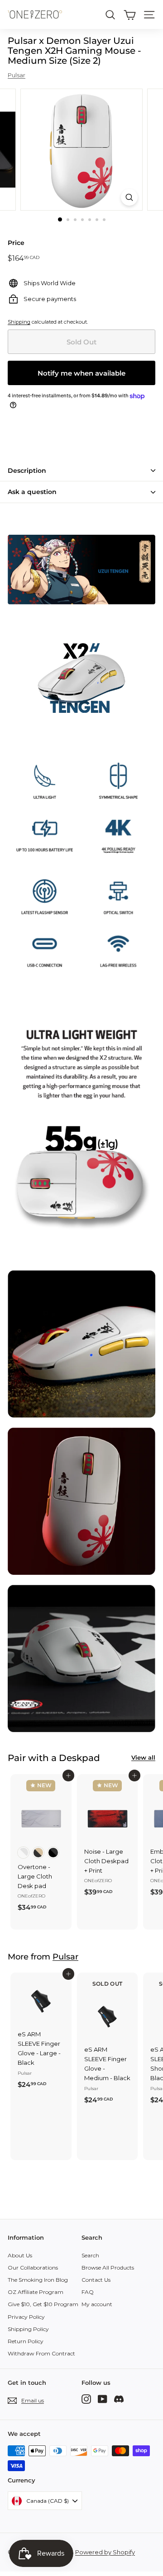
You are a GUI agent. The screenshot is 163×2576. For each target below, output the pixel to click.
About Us (20, 2255)
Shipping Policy (28, 2329)
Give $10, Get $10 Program (43, 2304)
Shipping (19, 322)
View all (143, 1757)
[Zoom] (129, 197)
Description (27, 471)
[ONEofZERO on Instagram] (86, 2399)
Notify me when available (81, 373)
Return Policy (26, 2341)
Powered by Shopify (105, 2552)
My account (97, 2304)
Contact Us (96, 2280)
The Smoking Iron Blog (38, 2280)
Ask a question (32, 492)
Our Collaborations (33, 2268)
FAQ (88, 2292)
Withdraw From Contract (41, 2353)
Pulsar (17, 75)
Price (16, 243)
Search (90, 2255)
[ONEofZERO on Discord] (119, 2399)
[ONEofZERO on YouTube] (103, 2399)
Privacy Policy (26, 2317)
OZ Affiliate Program (36, 2292)
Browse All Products (108, 2268)
